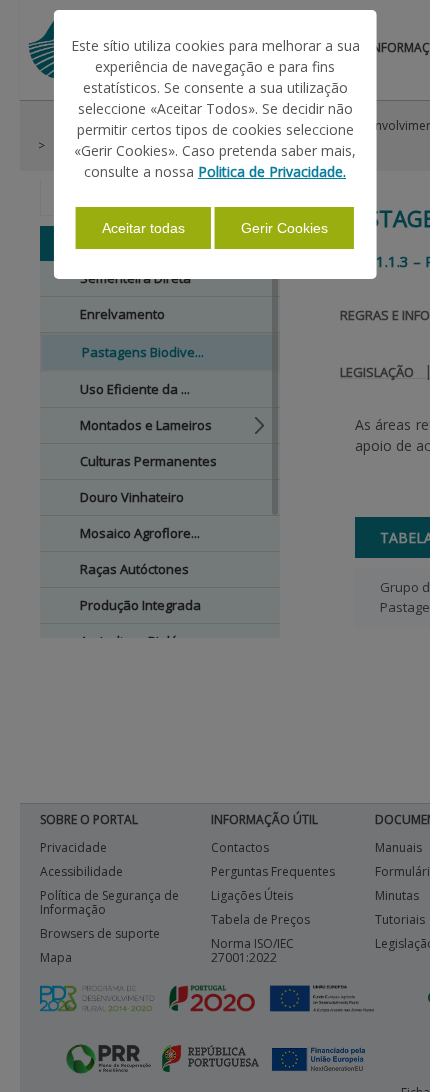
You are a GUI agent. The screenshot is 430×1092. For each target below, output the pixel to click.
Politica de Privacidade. (272, 171)
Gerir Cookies (284, 228)
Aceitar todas (143, 228)
